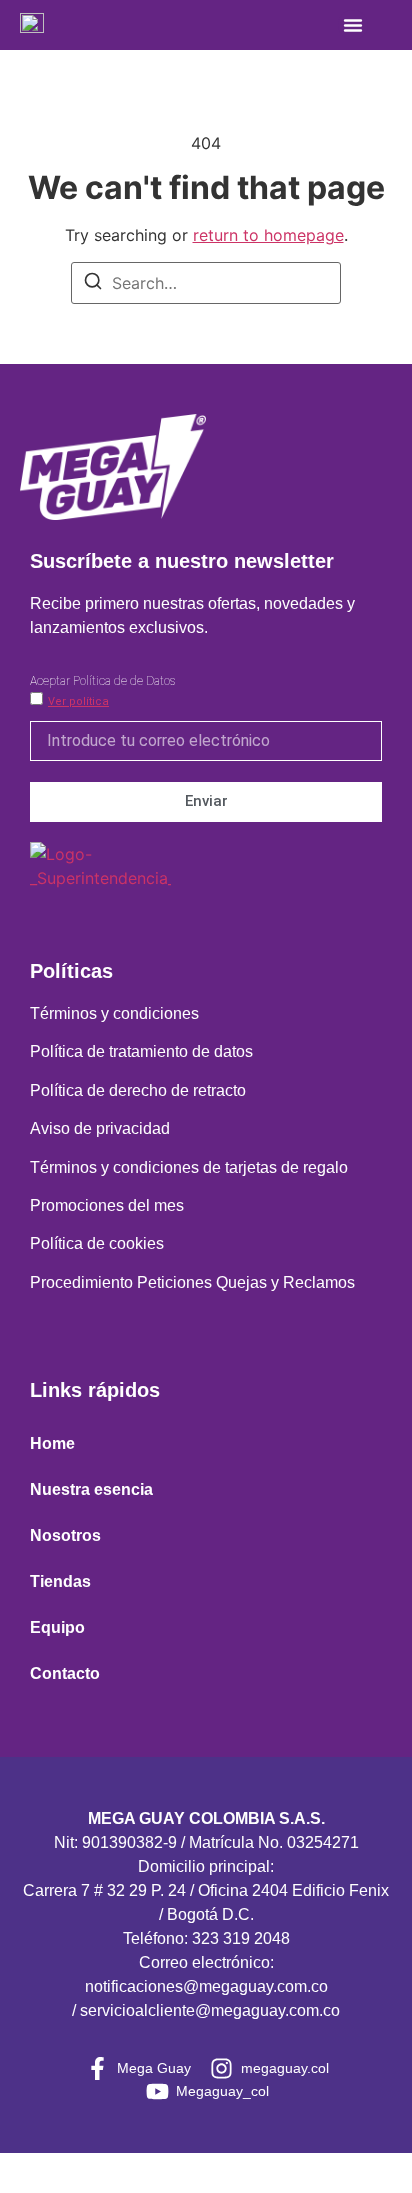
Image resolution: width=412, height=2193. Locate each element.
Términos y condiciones (114, 1013)
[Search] (93, 284)
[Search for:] (206, 283)
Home (52, 1443)
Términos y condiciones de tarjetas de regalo (189, 1167)
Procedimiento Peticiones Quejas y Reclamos (192, 1282)
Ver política (78, 701)
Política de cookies (97, 1243)
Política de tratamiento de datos (141, 1051)
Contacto (65, 1673)
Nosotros (65, 1535)
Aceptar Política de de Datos (102, 681)
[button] (353, 25)
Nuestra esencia (91, 1489)
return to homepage (268, 235)
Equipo (57, 1627)
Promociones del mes (107, 1205)
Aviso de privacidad (100, 1128)
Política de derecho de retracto (138, 1090)
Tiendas (60, 1581)
